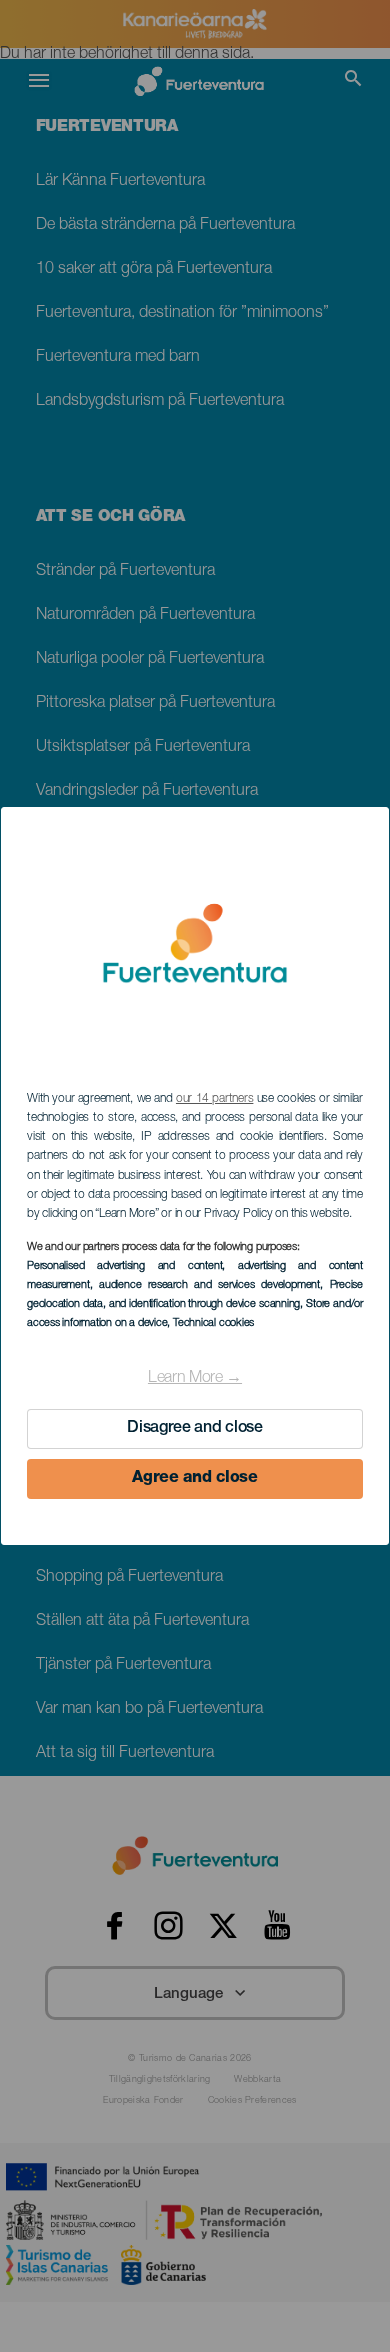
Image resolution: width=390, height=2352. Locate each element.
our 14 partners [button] (214, 1099)
